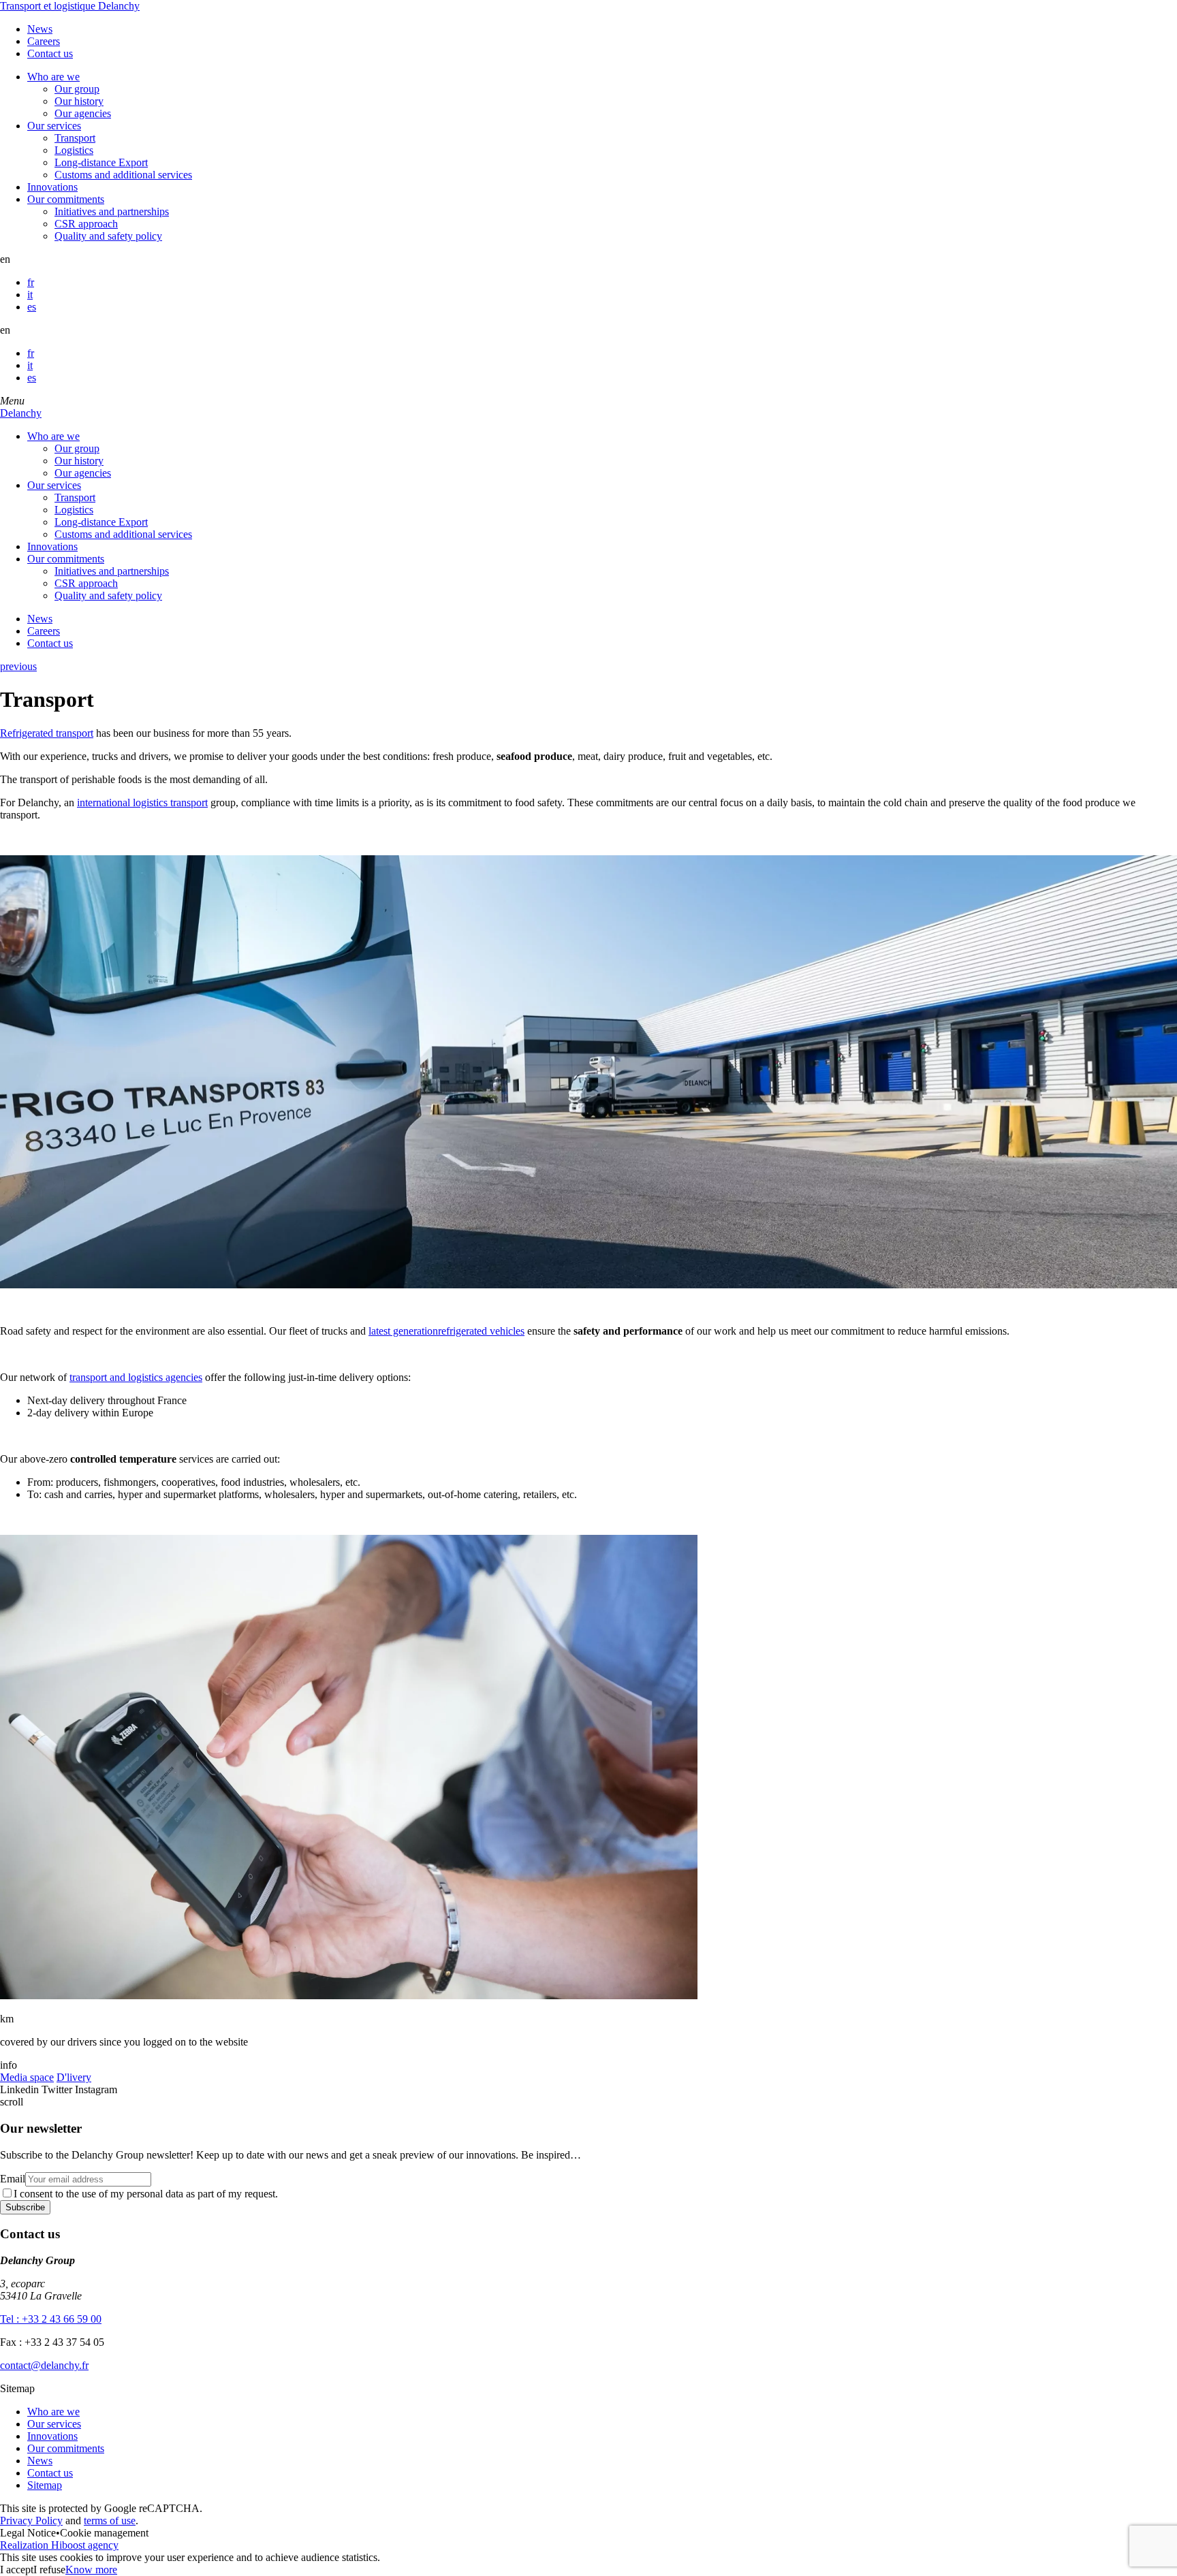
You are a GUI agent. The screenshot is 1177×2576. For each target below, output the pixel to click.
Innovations (52, 187)
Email (13, 2179)
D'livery (74, 2077)
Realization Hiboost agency (59, 2545)
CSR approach (86, 224)
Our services (54, 126)
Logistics (74, 150)
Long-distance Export (101, 162)
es (32, 307)
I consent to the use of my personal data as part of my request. (146, 2194)
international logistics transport (142, 802)
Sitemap (45, 2485)
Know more (91, 2570)
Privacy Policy (31, 2521)
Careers (44, 41)
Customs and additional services (123, 175)
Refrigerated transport (47, 733)
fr (31, 282)
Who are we (53, 77)
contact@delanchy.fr (44, 2365)
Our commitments (66, 199)
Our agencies (83, 113)
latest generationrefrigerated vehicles (446, 1331)
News (40, 29)
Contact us (50, 53)
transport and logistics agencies (136, 1377)
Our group (77, 89)
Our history (79, 101)
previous (18, 666)
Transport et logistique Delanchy (70, 6)
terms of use (110, 2521)
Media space (27, 2077)
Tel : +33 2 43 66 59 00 (51, 2319)
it (30, 295)
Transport (75, 138)
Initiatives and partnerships (112, 211)
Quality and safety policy (108, 236)
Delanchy (21, 413)
